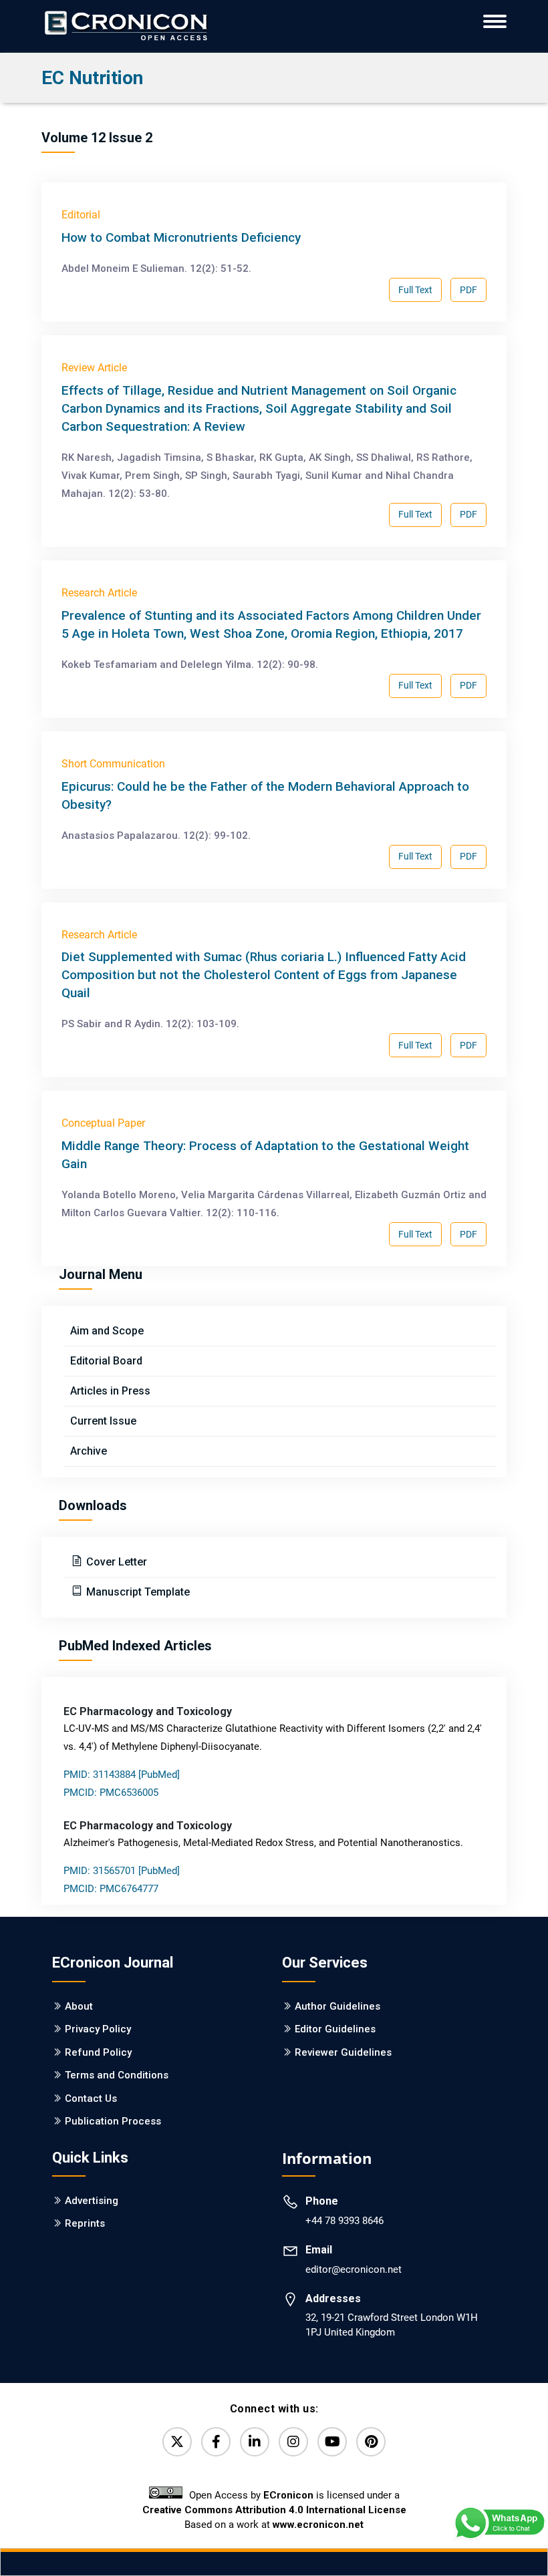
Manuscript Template (137, 1592)
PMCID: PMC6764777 (111, 1889)
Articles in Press (110, 1391)
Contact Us (91, 2098)
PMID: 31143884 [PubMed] (122, 1775)
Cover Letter (115, 1562)
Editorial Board (106, 1361)
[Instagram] (293, 2442)
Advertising (92, 2201)
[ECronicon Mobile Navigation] (495, 21)
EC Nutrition (92, 78)
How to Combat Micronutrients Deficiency (181, 237)
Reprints (85, 2223)
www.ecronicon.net (318, 2525)
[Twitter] (177, 2442)
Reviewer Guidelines (343, 2052)
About (79, 2006)
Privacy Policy (98, 2029)
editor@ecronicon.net (354, 2269)
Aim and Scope (107, 1331)
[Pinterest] (371, 2442)
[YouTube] (332, 2442)
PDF (468, 290)
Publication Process (113, 2121)
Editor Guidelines (335, 2029)
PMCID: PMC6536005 (111, 1793)
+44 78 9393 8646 (345, 2221)
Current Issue (103, 1421)
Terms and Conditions (117, 2075)
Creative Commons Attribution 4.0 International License (274, 2510)
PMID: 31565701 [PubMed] (122, 1871)
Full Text (415, 290)
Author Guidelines (337, 2006)
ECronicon (288, 2495)
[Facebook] (216, 2442)
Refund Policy (98, 2052)
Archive (89, 1451)
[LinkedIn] (255, 2442)
